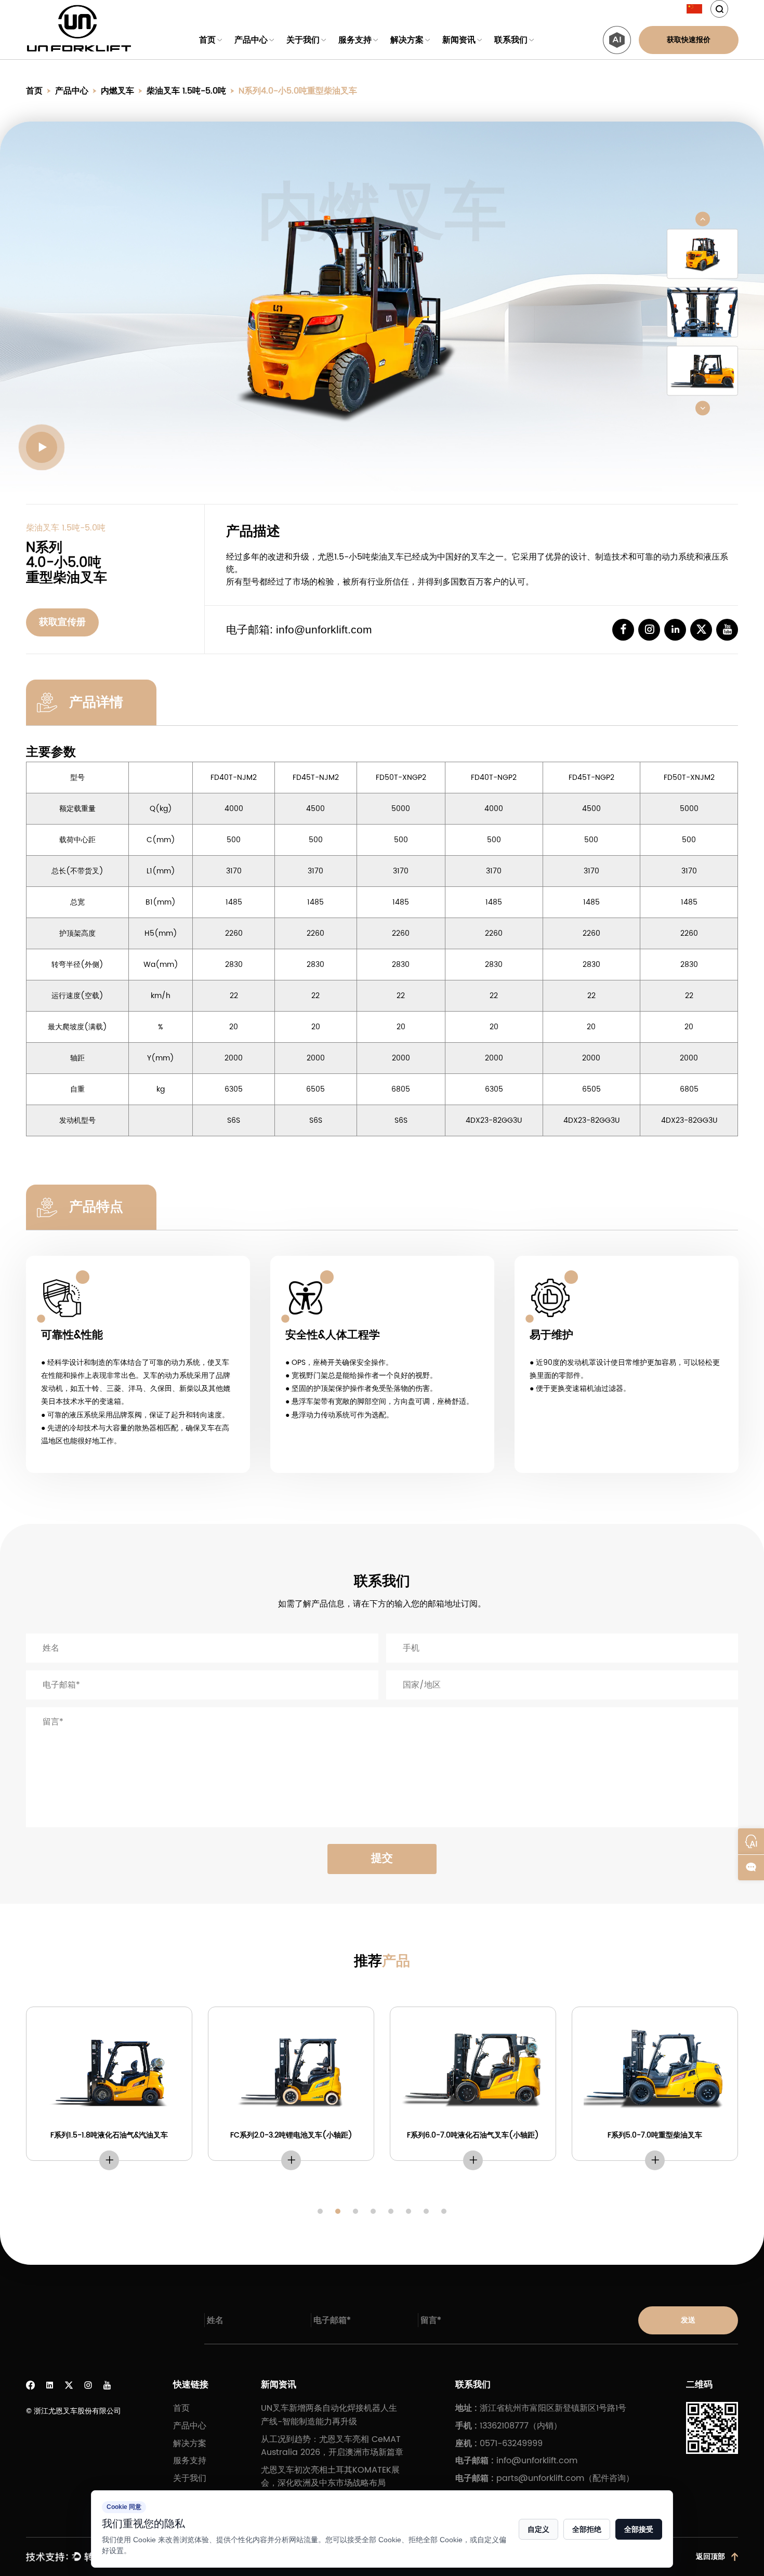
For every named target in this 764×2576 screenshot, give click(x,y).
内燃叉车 (117, 91)
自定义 (538, 2529)
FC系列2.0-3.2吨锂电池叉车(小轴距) (291, 2135)
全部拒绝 (587, 2529)
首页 (207, 40)
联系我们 (511, 40)
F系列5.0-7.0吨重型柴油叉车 (655, 2135)
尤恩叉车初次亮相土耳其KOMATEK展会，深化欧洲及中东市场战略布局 (330, 2477)
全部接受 (639, 2529)
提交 (382, 1858)
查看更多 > (109, 2160)
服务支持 (355, 40)
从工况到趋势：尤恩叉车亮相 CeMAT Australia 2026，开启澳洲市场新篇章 (332, 2446)
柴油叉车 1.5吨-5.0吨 (186, 91)
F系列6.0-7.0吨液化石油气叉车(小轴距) (473, 2135)
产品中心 (251, 40)
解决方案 (407, 40)
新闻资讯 (459, 40)
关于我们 (303, 40)
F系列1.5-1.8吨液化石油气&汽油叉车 (109, 2135)
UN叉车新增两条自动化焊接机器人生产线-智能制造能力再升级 (329, 2415)
